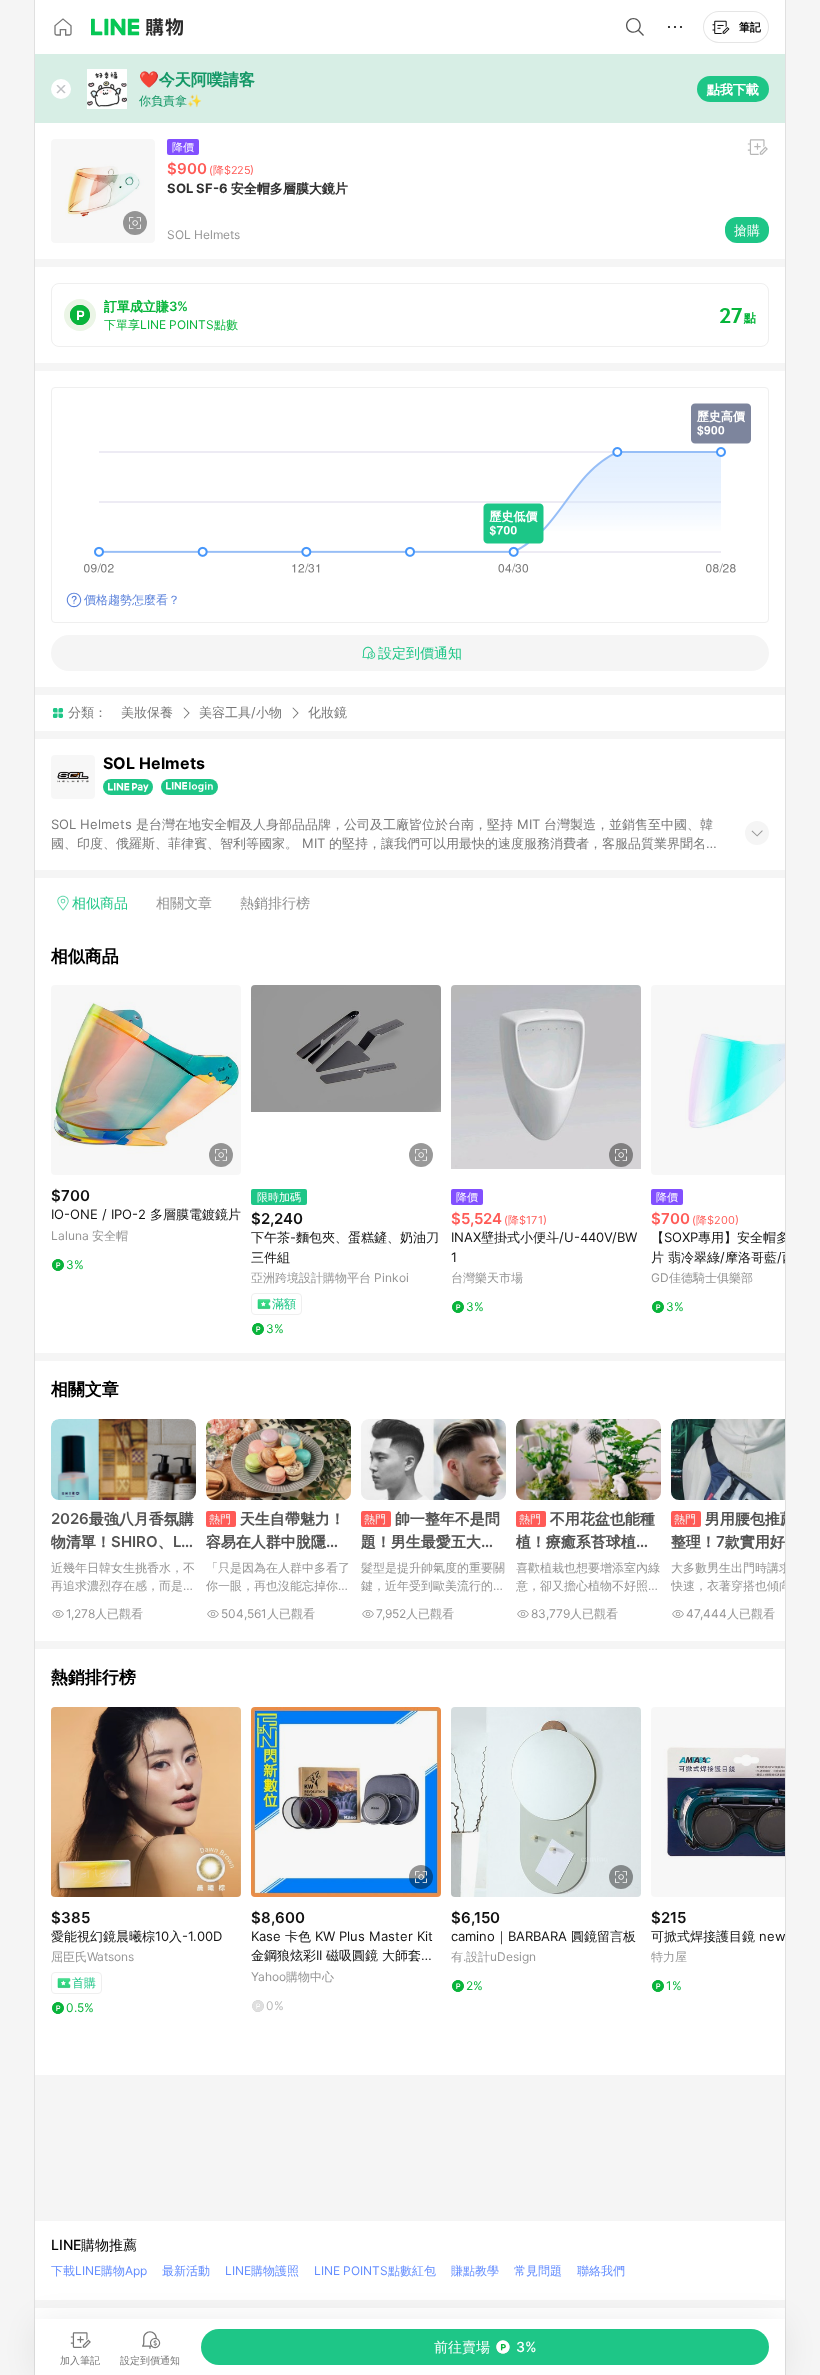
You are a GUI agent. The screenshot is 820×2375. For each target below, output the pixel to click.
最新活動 (186, 2270)
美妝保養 (147, 712)
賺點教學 (475, 2270)
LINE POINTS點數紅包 (375, 2270)
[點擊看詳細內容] (146, 1080)
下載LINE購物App (99, 2270)
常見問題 (538, 2270)
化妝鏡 (327, 712)
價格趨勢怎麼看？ (132, 599)
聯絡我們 (601, 2270)
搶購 (747, 230)
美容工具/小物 (240, 712)
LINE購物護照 (262, 2270)
